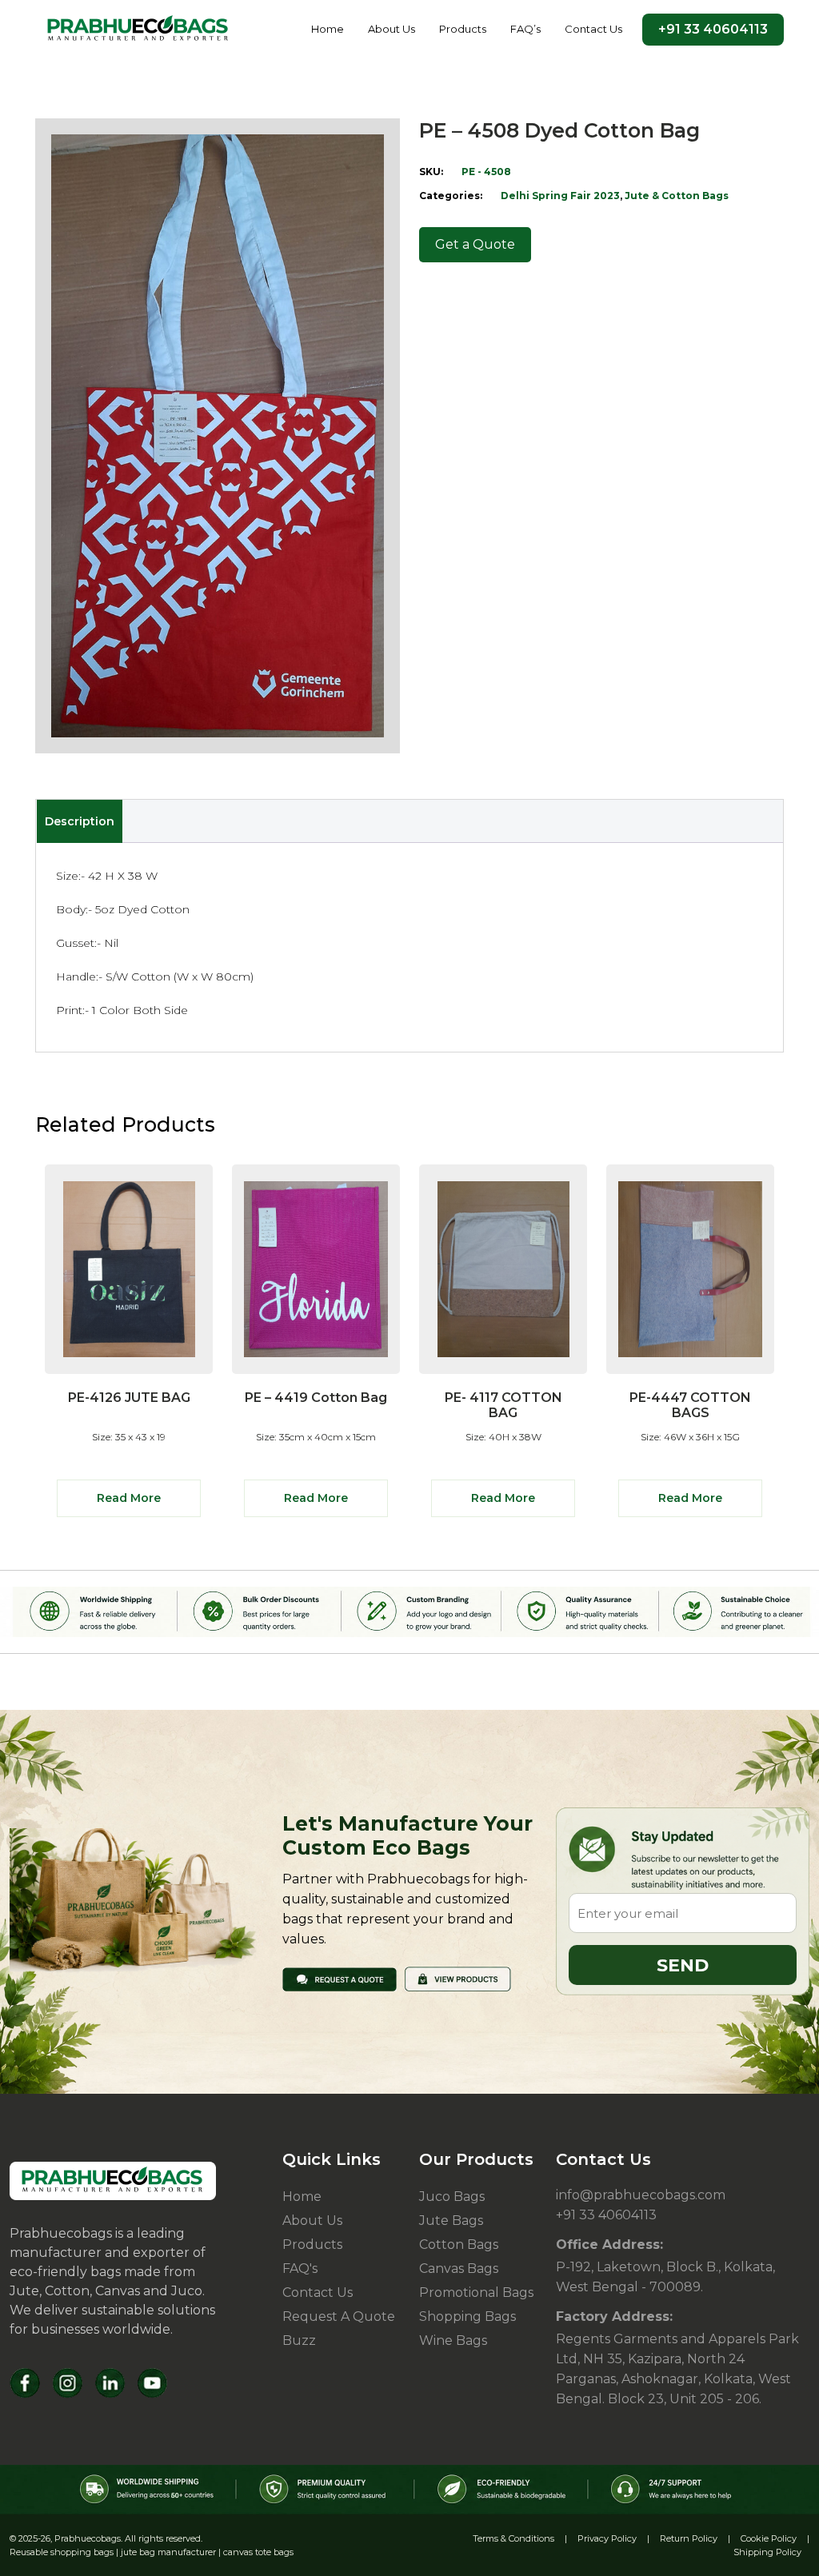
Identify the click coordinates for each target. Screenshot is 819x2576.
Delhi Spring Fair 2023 (560, 196)
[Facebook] (25, 2383)
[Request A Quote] (340, 1978)
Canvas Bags (459, 2268)
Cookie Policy (769, 2538)
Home (328, 29)
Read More (129, 1498)
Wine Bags (453, 2340)
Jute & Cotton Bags (677, 196)
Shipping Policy (767, 2552)
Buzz (299, 2340)
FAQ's (300, 2268)
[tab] (79, 821)
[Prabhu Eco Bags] (113, 2181)
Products (463, 29)
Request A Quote (339, 2316)
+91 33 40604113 (713, 29)
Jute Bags (451, 2221)
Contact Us (593, 29)
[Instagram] (68, 2383)
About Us (392, 29)
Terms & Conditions (513, 2538)
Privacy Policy (607, 2538)
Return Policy (689, 2538)
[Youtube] (152, 2383)
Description (80, 821)
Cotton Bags (459, 2245)
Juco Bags (452, 2197)
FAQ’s (525, 29)
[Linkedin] (110, 2383)
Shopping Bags (467, 2316)
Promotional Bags (476, 2292)
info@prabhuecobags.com (641, 2195)
